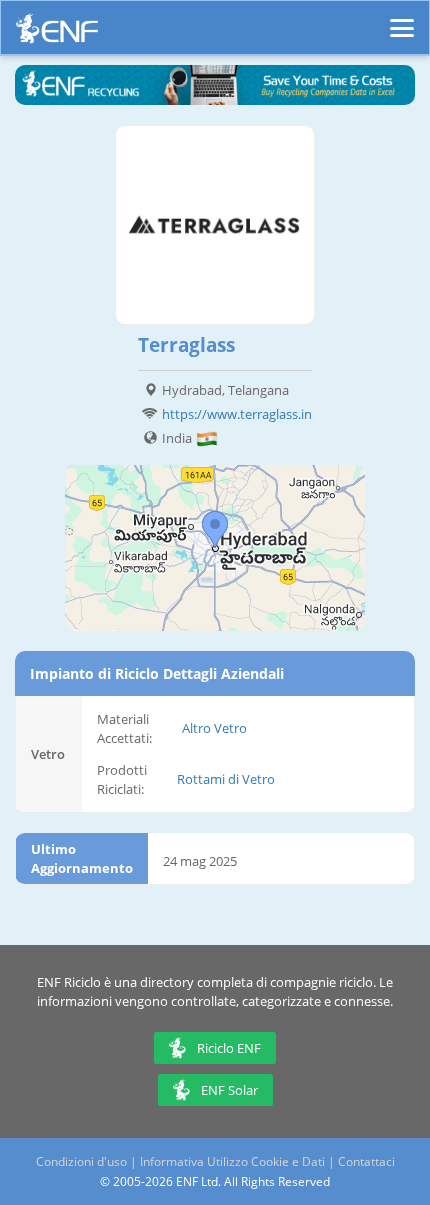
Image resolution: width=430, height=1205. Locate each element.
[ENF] (57, 33)
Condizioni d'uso (81, 1161)
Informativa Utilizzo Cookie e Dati (232, 1161)
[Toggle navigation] (402, 19)
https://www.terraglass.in (237, 414)
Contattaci (366, 1161)
